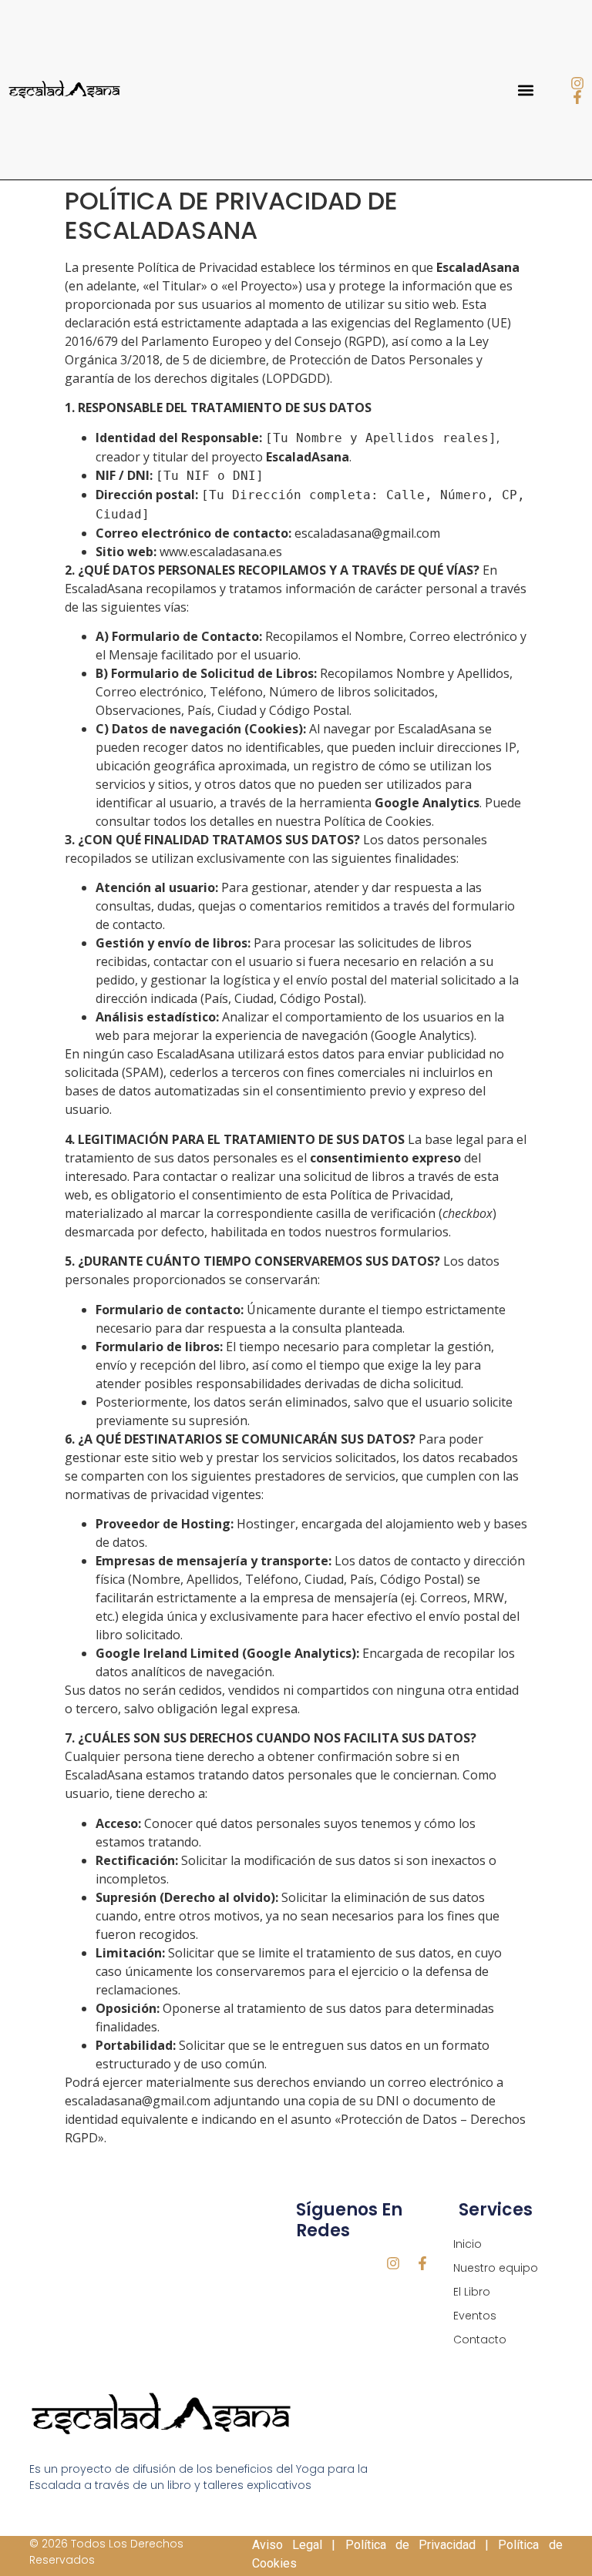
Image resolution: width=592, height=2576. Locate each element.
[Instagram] (577, 83)
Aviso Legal (287, 2545)
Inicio (468, 2244)
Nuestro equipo (496, 2268)
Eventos (475, 2316)
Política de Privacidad (410, 2545)
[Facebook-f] (577, 97)
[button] (525, 90)
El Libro (472, 2292)
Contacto (480, 2340)
